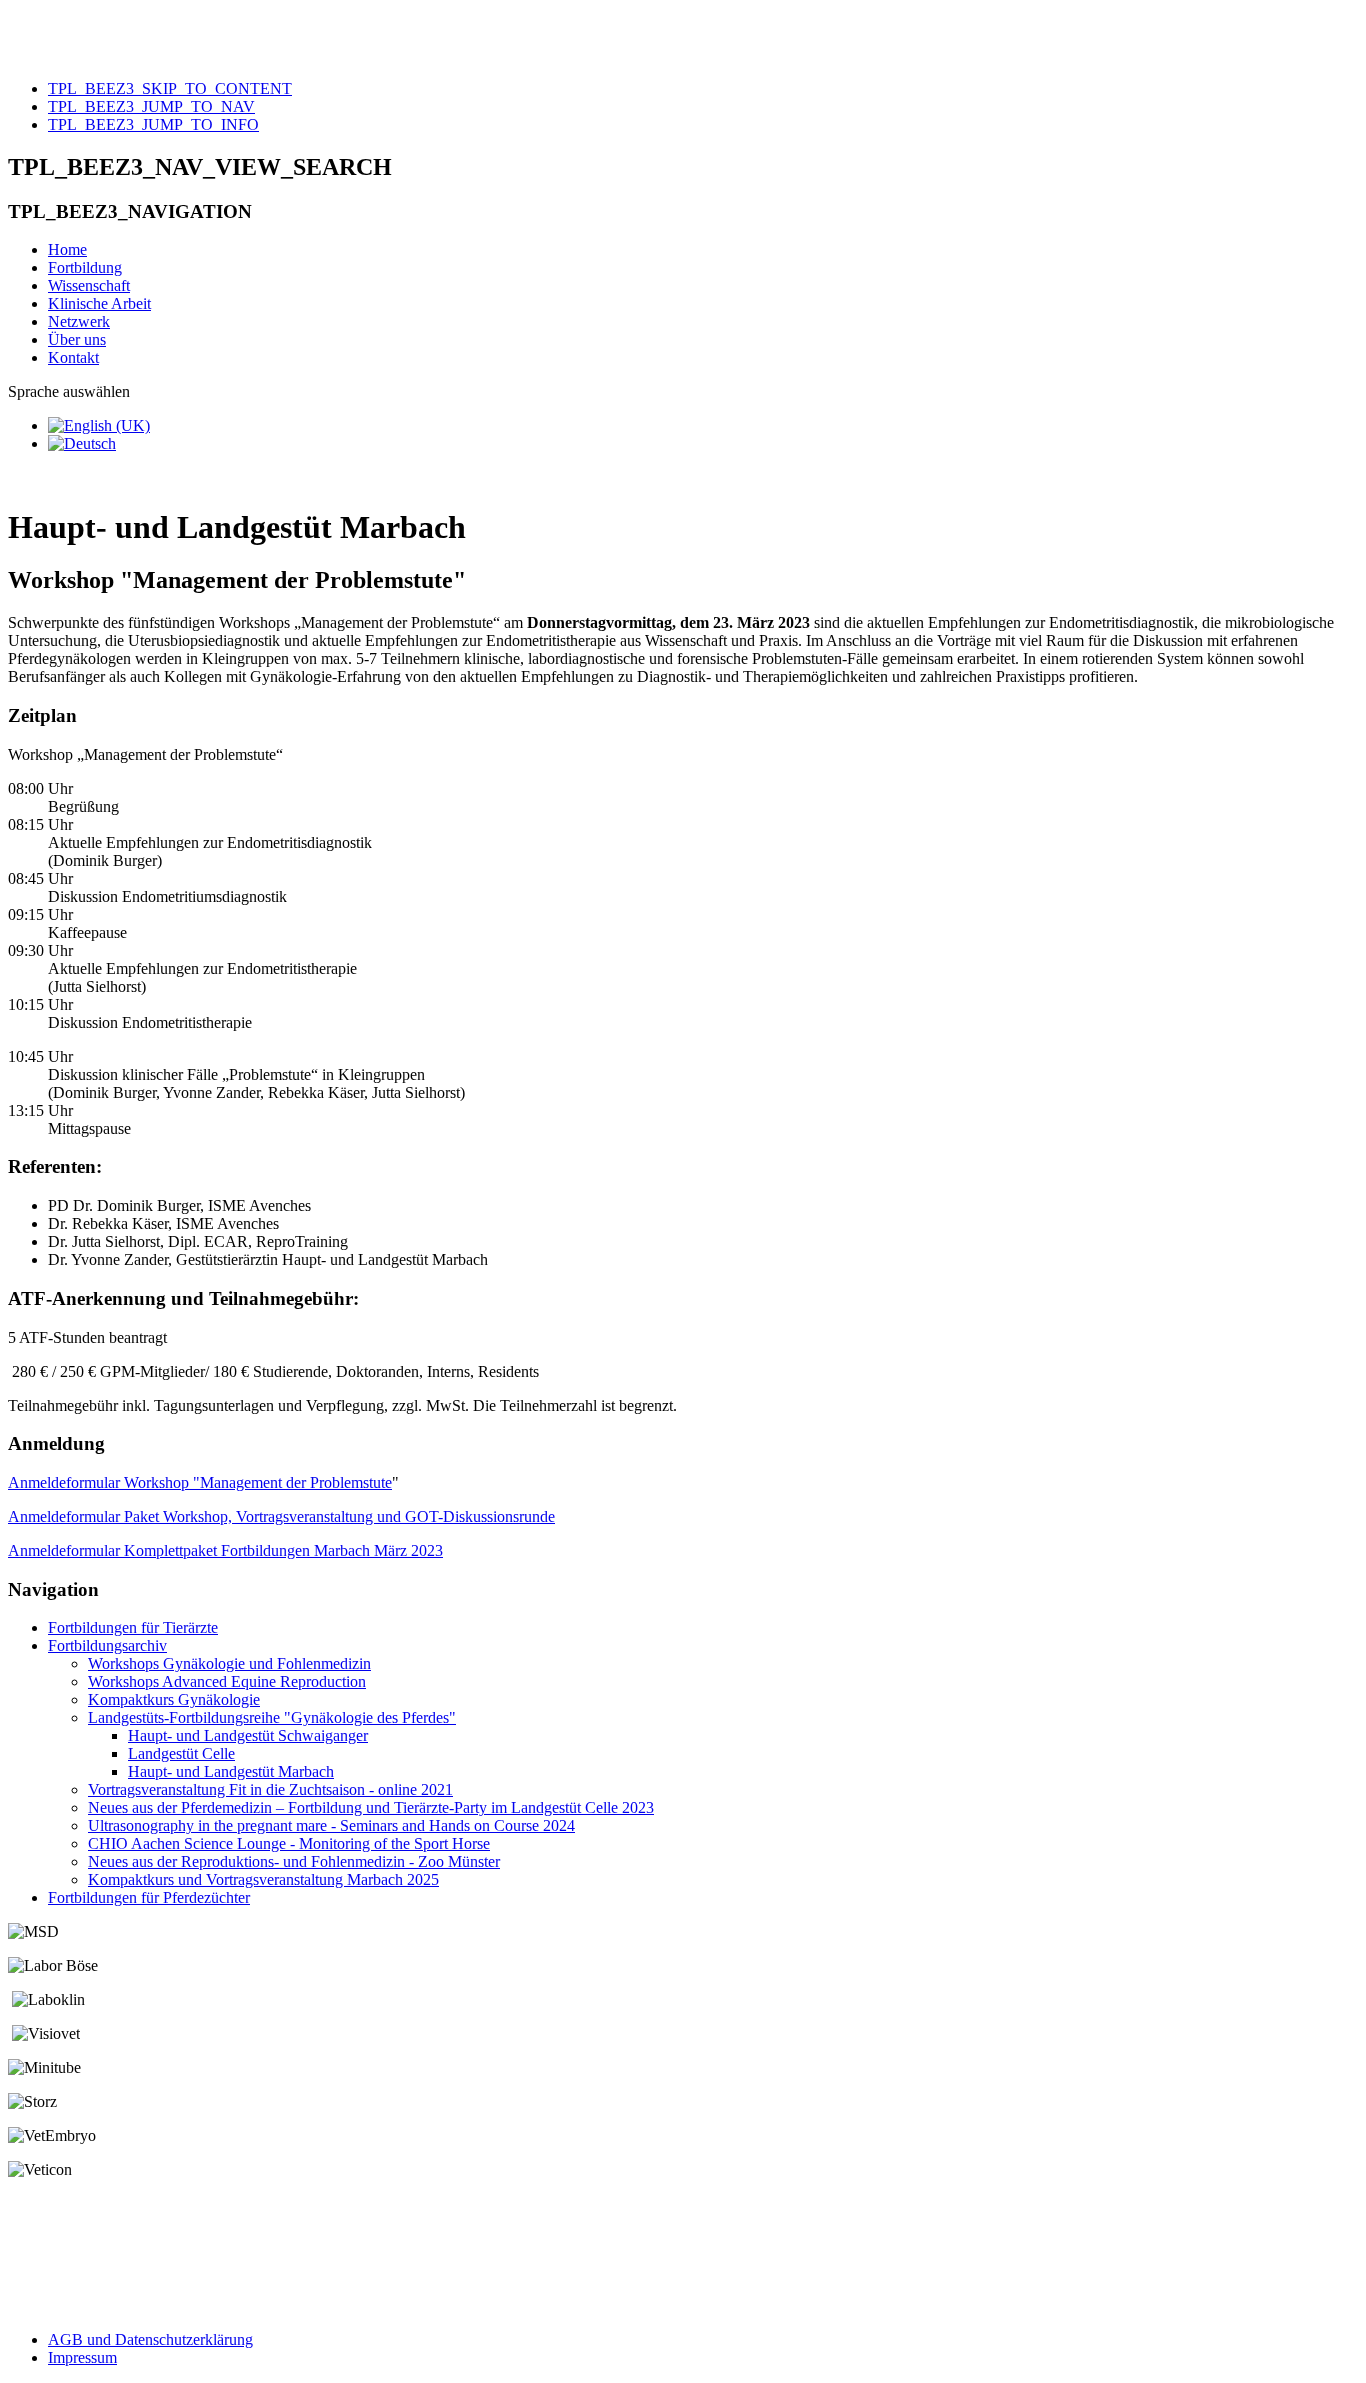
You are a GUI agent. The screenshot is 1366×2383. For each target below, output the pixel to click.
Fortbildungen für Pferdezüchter (149, 1897)
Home (67, 249)
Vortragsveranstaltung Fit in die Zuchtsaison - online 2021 (270, 1789)
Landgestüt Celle (181, 1753)
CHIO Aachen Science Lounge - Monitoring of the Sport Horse (289, 1843)
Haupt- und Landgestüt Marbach (231, 1771)
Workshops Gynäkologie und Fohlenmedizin (229, 1663)
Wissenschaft (89, 285)
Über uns (77, 339)
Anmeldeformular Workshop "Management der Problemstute (200, 1482)
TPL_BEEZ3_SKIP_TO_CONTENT (170, 88)
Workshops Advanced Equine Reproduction (227, 1681)
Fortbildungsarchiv (107, 1645)
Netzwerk (79, 321)
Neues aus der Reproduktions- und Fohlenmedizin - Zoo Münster (294, 1861)
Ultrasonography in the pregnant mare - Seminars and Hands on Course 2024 (331, 1825)
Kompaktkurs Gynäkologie (174, 1699)
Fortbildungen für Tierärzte (133, 1627)
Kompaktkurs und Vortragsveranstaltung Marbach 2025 (263, 1879)
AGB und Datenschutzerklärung (150, 2339)
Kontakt (73, 357)
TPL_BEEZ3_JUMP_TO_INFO (153, 124)
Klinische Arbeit (99, 303)
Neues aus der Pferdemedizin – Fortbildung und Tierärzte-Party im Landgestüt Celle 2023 (371, 1807)
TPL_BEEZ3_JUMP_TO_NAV (151, 106)
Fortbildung (85, 267)
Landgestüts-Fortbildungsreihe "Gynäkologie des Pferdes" (272, 1717)
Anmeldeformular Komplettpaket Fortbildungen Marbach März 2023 (225, 1550)
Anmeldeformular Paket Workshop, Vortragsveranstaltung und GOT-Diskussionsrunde (281, 1516)
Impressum (82, 2357)
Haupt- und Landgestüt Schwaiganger (248, 1735)
